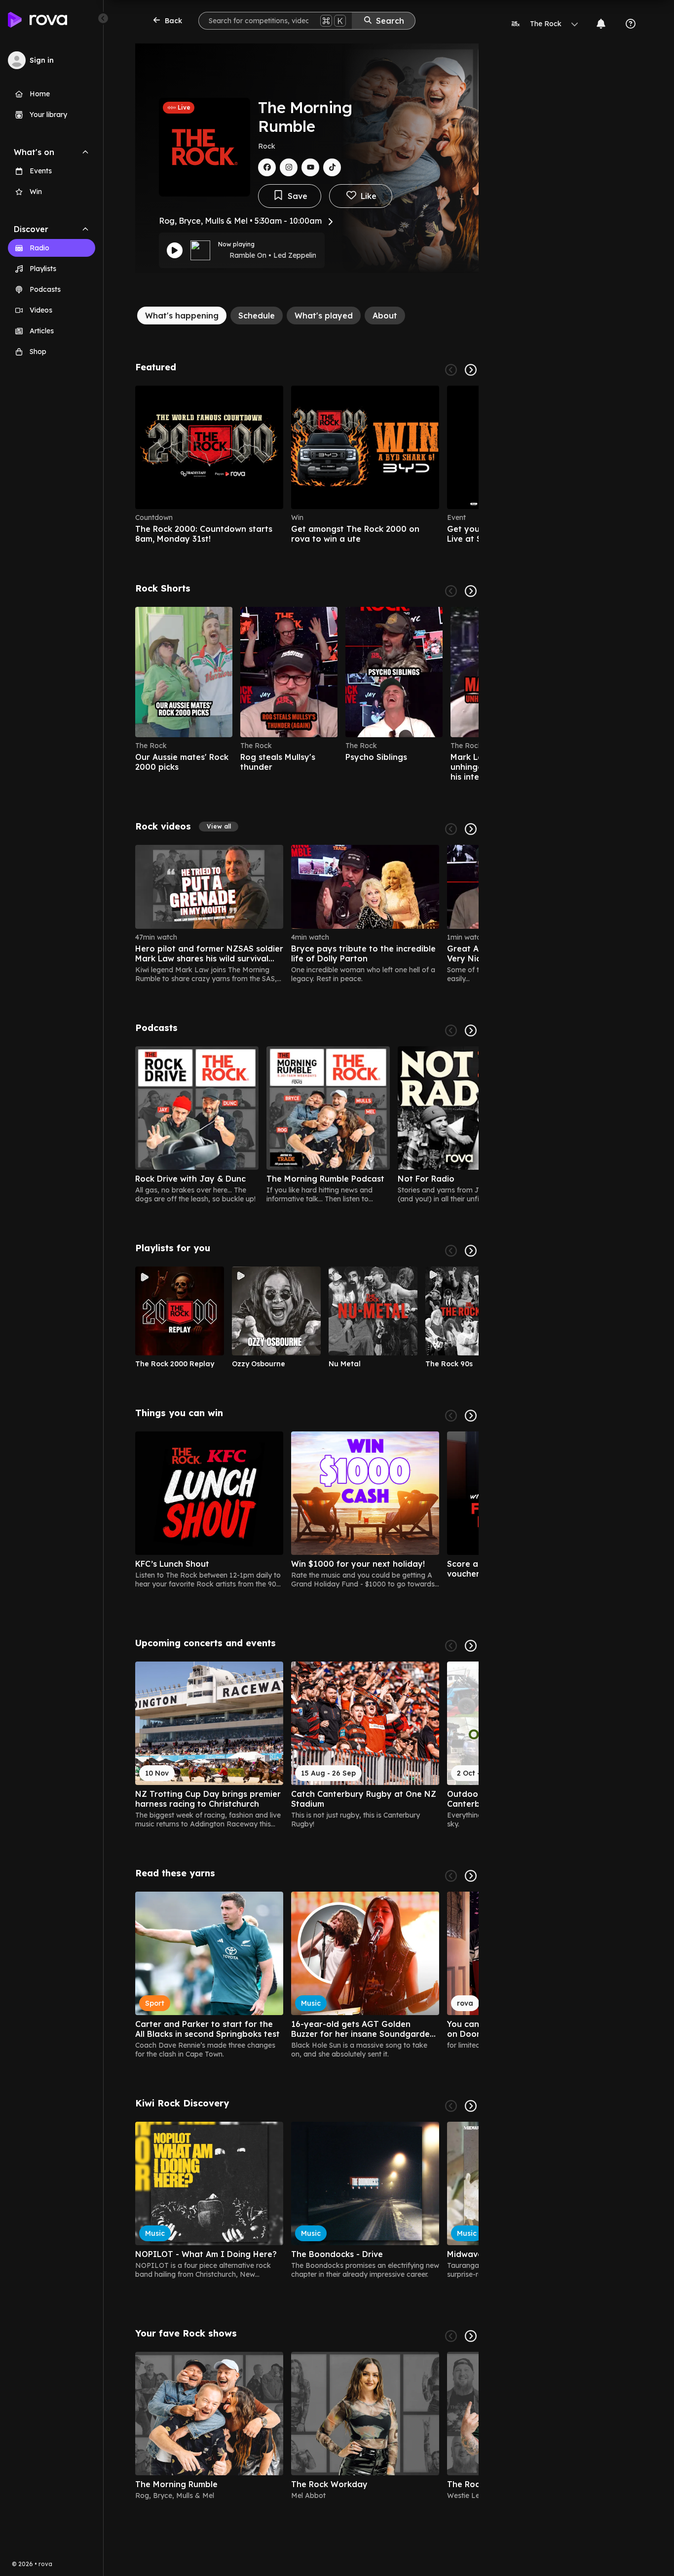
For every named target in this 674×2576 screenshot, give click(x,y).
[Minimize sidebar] (103, 18)
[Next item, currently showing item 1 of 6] (471, 370)
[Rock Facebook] (267, 167)
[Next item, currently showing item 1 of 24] (471, 829)
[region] (307, 465)
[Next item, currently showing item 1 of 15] (471, 1646)
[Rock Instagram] (289, 167)
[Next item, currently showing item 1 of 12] (471, 1251)
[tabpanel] (307, 1435)
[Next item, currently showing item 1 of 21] (471, 1416)
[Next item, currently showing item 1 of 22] (471, 591)
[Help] (631, 24)
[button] (219, 827)
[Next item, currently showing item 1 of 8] (471, 2336)
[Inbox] (601, 24)
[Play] (175, 250)
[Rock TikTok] (332, 167)
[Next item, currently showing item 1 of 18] (471, 1876)
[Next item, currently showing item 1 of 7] (471, 1030)
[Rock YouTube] (310, 167)
